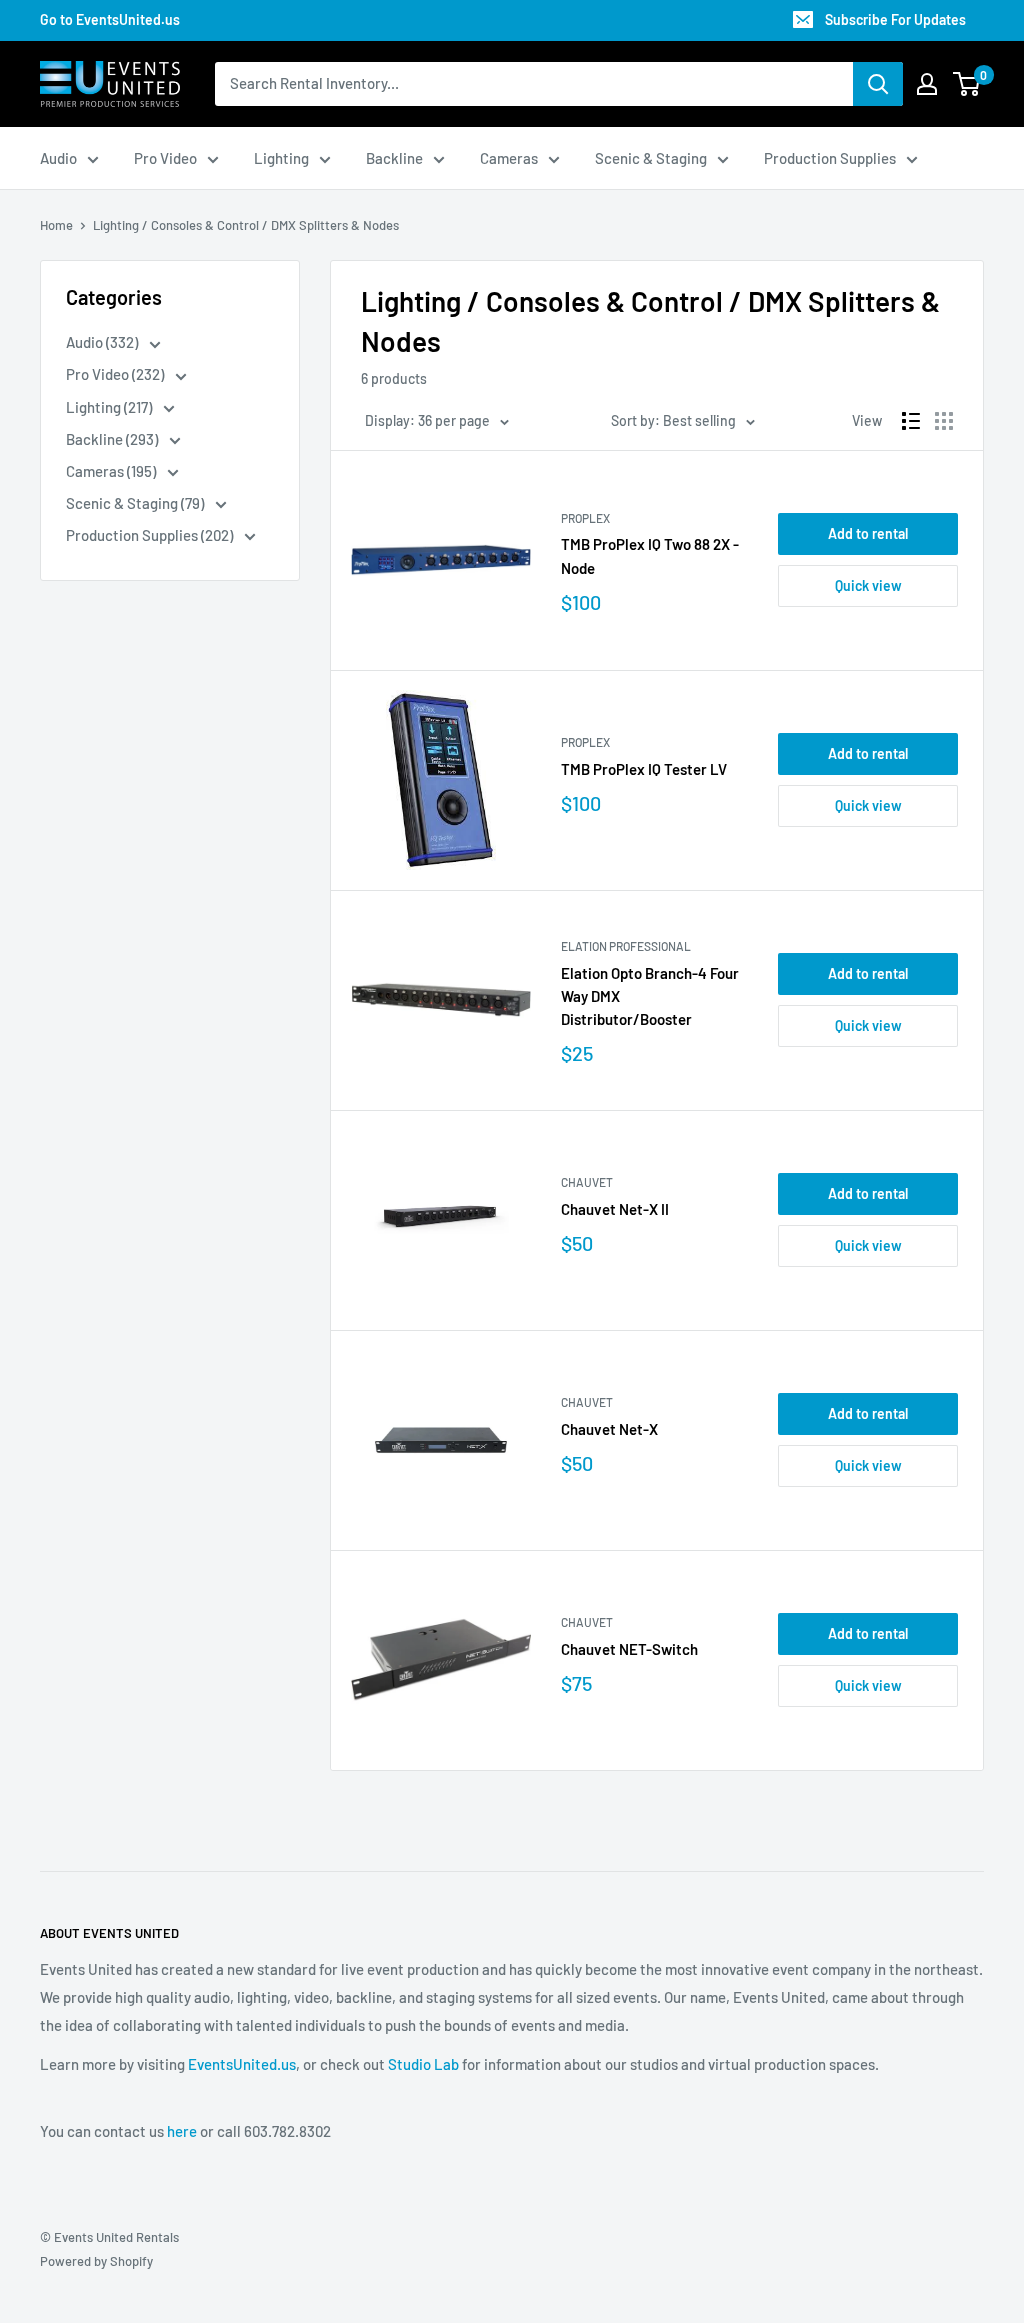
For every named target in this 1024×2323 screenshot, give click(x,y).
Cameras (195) (112, 471)
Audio (58, 158)
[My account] (927, 84)
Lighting (281, 158)
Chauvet (587, 1182)
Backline (394, 158)
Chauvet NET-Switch (629, 1649)
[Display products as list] (911, 421)
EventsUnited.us (242, 2064)
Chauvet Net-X (609, 1429)
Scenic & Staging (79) (136, 503)
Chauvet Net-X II (615, 1209)
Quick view (868, 585)
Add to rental (868, 533)
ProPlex (585, 518)
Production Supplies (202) (151, 535)
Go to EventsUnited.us (110, 19)
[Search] (878, 84)
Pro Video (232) (116, 374)
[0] (967, 84)
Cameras (509, 158)
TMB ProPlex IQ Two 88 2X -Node (650, 555)
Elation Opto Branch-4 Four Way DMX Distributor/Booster (650, 996)
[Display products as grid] (944, 421)
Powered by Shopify (96, 2261)
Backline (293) (113, 439)
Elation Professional (626, 946)
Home (56, 225)
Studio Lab (423, 2064)
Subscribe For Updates (895, 19)
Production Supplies (830, 158)
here (182, 2131)
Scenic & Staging (651, 158)
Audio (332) (103, 342)
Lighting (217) (110, 407)
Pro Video (165, 158)
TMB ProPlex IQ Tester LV (644, 769)
